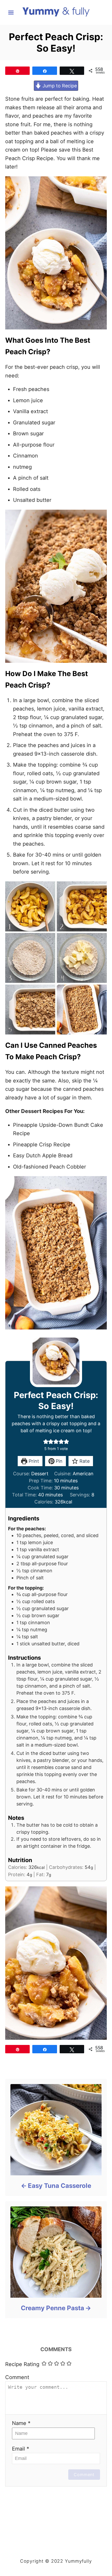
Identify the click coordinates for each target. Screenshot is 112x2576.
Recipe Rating (22, 2364)
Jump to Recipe (59, 86)
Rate (84, 1461)
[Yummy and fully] (56, 12)
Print (33, 1461)
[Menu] (11, 13)
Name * (21, 2423)
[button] (46, 1442)
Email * (21, 2449)
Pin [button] (58, 1461)
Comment (17, 2377)
